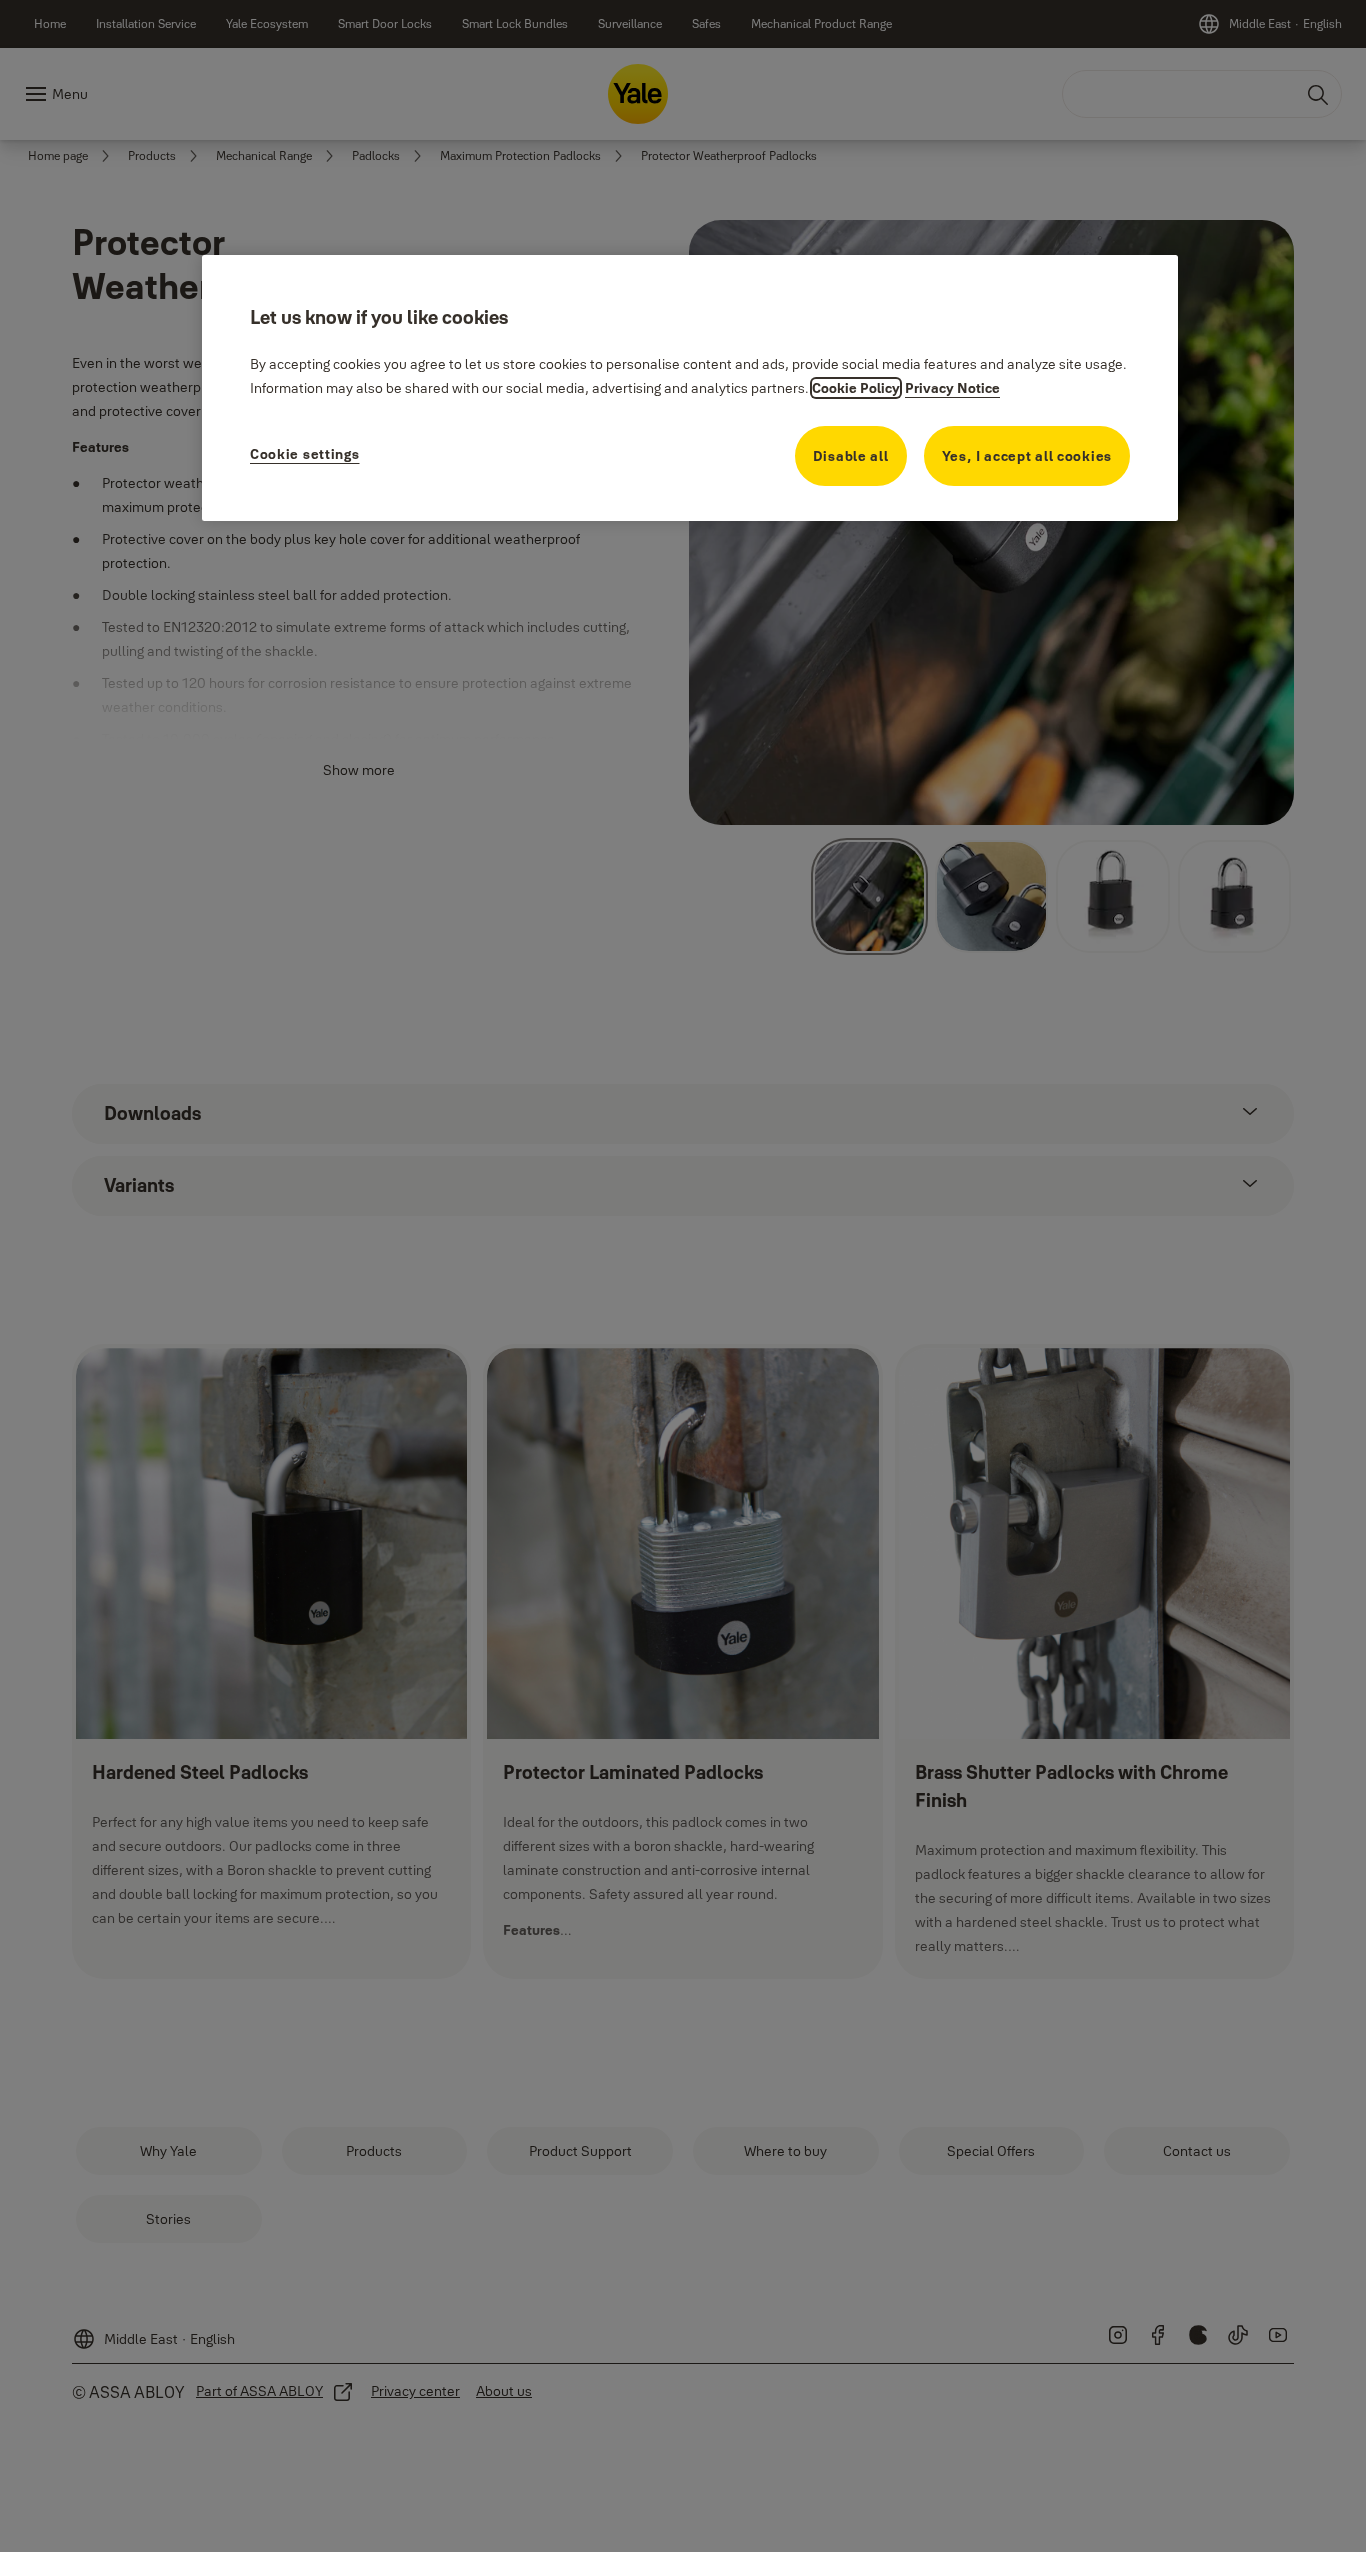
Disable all (851, 456)
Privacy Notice (952, 388)
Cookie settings (305, 454)
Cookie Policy (856, 388)
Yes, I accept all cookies (1027, 456)
